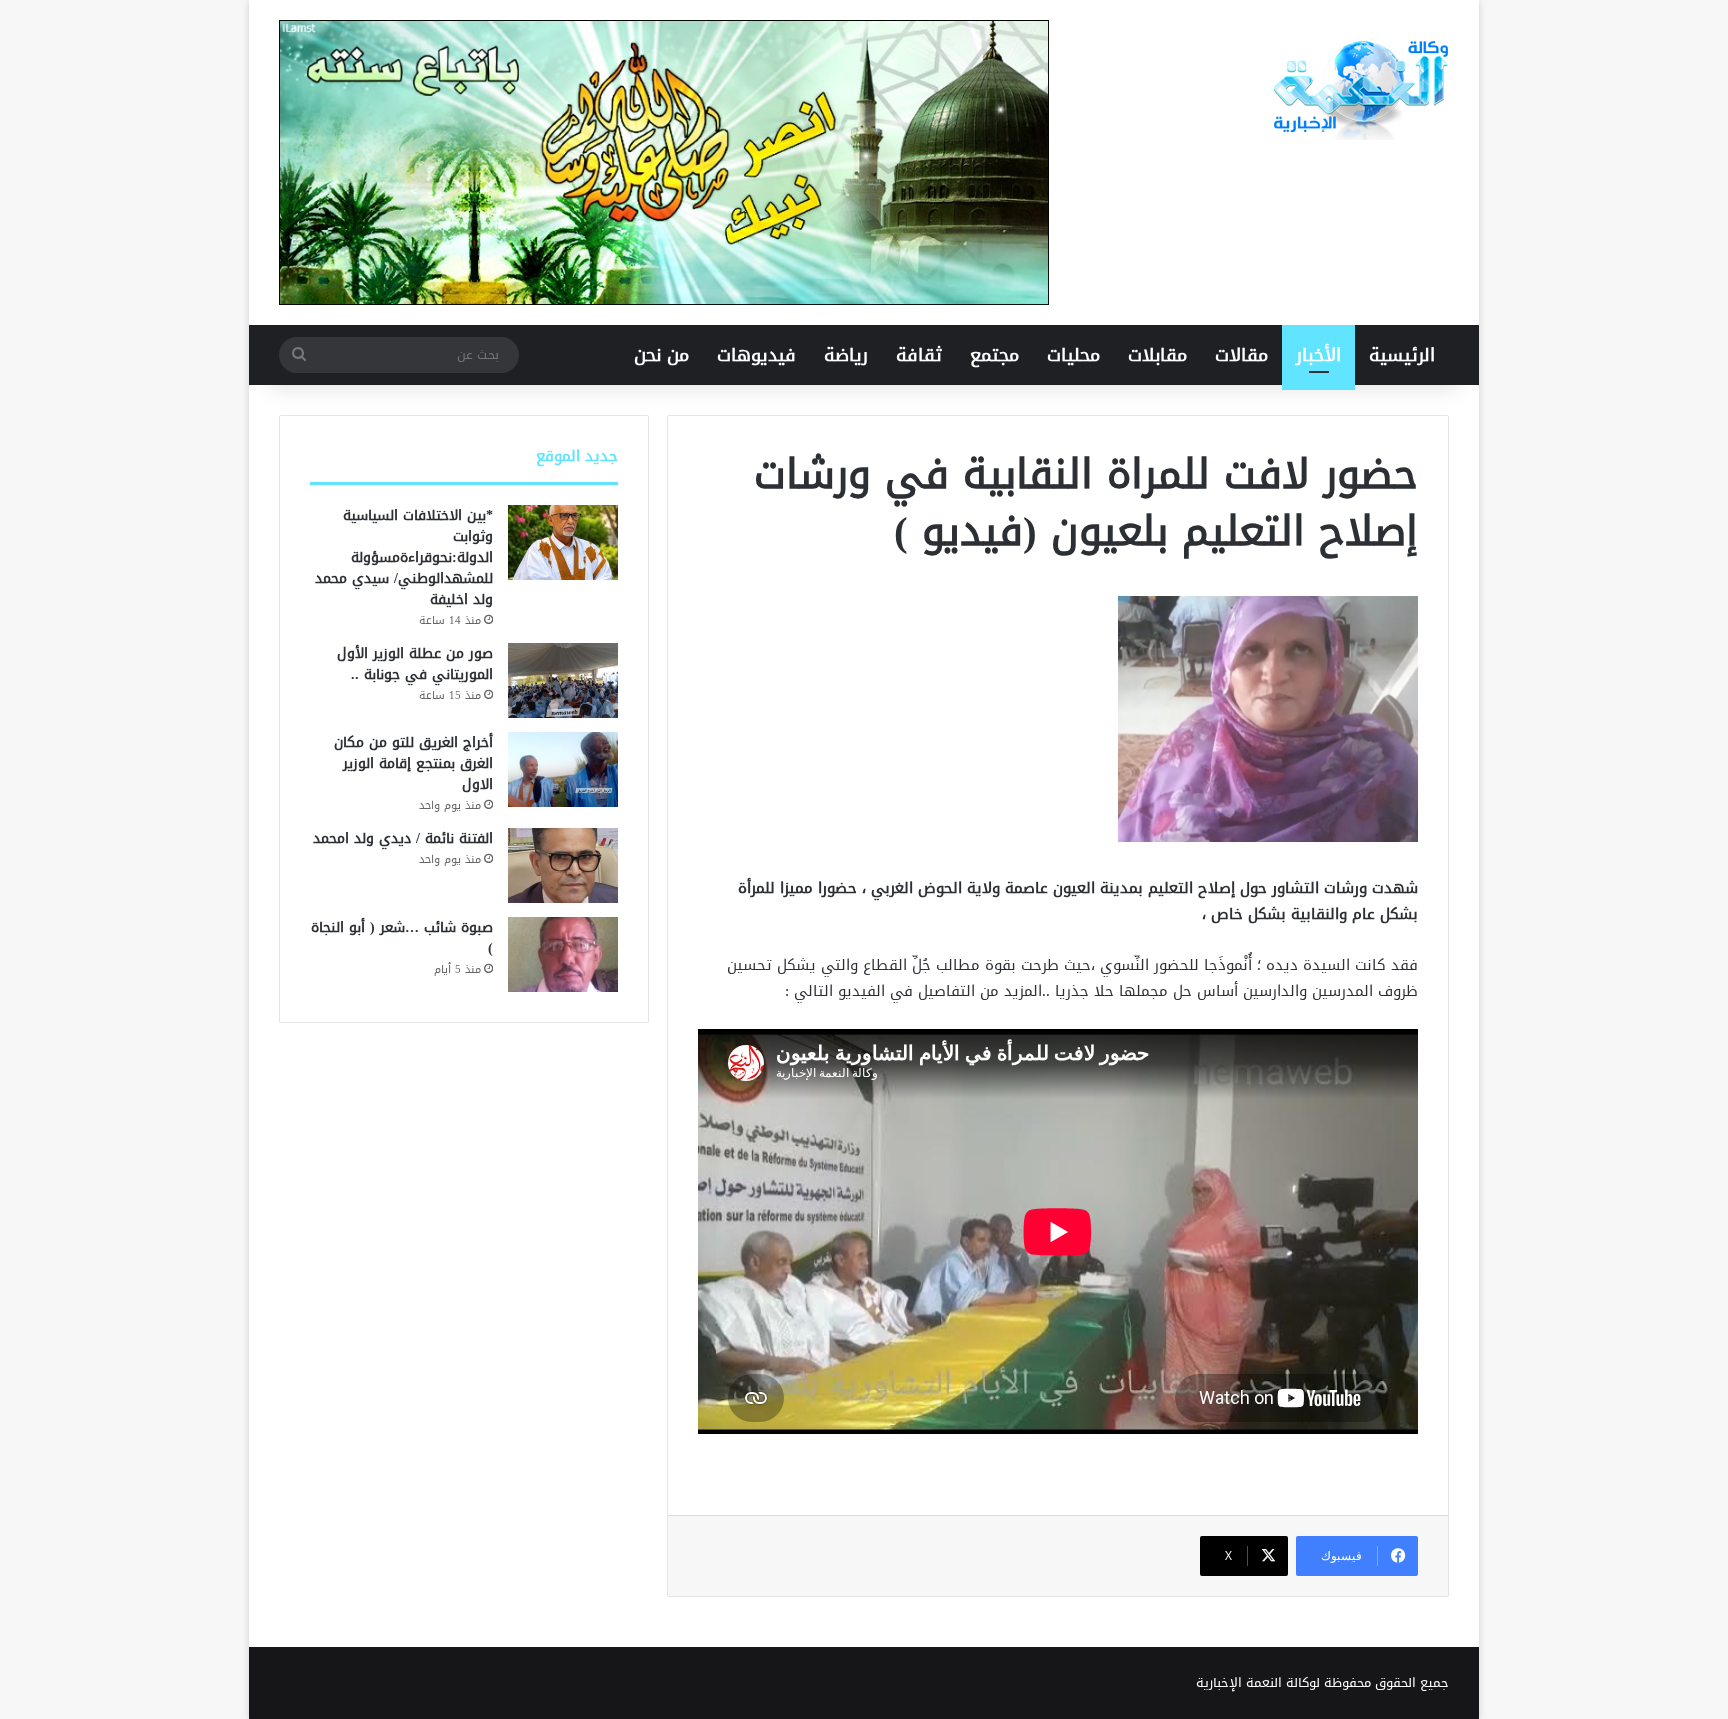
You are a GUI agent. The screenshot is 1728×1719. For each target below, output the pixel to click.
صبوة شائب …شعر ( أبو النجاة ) (402, 938)
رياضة (846, 355)
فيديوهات (756, 355)
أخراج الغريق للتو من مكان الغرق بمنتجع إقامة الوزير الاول (413, 763)
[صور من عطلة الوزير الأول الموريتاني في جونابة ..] (563, 680)
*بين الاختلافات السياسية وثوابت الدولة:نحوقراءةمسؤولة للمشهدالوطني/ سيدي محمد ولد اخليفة (404, 557)
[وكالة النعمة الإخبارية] (1358, 90)
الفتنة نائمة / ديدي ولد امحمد (403, 838)
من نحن (661, 355)
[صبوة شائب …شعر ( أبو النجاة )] (563, 954)
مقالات (1241, 355)
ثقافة (919, 355)
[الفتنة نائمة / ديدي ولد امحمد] (563, 865)
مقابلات (1157, 355)
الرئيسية (1402, 355)
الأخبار (1318, 355)
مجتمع (994, 355)
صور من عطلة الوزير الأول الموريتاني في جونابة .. (415, 664)
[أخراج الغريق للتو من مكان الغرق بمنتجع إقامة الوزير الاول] (563, 769)
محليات (1073, 355)
